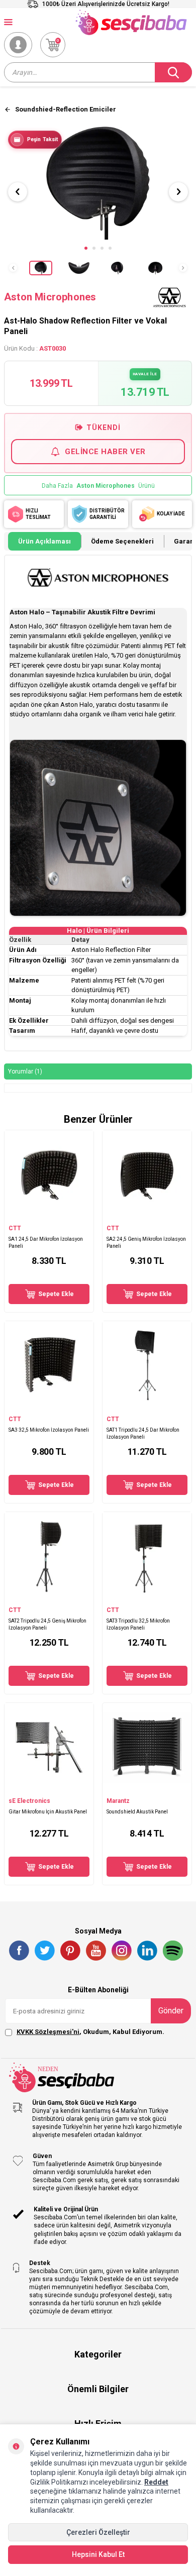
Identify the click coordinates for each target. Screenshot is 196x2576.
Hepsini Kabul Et (98, 2554)
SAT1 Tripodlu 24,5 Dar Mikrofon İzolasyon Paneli (143, 1433)
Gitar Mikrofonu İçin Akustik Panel (48, 1812)
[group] (98, 183)
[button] (86, 248)
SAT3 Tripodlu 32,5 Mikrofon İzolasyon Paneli (138, 1624)
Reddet (156, 2482)
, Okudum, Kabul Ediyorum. (90, 2032)
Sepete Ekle (56, 1294)
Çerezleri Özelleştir (98, 2532)
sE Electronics (29, 1801)
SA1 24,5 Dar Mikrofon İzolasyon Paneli (46, 1242)
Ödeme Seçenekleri (122, 541)
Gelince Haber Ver (105, 452)
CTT (15, 1228)
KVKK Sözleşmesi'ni (48, 2032)
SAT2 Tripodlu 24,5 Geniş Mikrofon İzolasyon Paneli (47, 1624)
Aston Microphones (50, 297)
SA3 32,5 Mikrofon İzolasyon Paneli (49, 1430)
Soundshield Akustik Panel (137, 1812)
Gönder (171, 2011)
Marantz (118, 1801)
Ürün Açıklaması (44, 541)
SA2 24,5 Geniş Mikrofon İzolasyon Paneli (146, 1242)
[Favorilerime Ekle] (81, 1214)
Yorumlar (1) (25, 1071)
